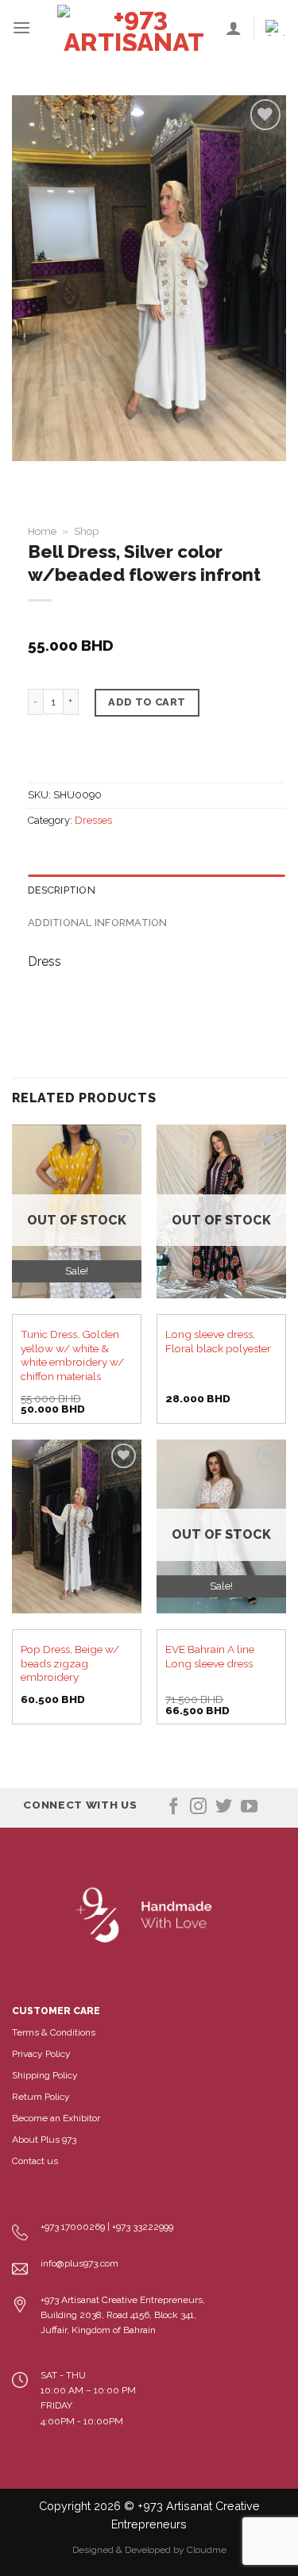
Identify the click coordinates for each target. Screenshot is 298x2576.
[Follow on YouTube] (249, 1807)
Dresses (93, 820)
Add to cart (147, 702)
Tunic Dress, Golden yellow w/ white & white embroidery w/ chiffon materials (72, 1355)
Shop (86, 531)
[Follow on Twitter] (224, 1807)
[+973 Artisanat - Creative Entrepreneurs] (134, 28)
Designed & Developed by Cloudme (149, 2550)
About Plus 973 (44, 2140)
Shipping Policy (45, 2075)
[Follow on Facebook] (174, 1807)
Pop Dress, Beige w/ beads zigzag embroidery (70, 1663)
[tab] (156, 890)
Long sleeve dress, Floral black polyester (218, 1341)
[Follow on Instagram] (198, 1807)
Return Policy (41, 2097)
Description (62, 890)
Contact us (35, 2161)
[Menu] (21, 27)
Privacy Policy (41, 2054)
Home (42, 531)
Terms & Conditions (54, 2032)
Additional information (98, 923)
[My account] (234, 28)
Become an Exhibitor (56, 2118)
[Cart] (276, 28)
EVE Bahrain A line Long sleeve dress (210, 1656)
